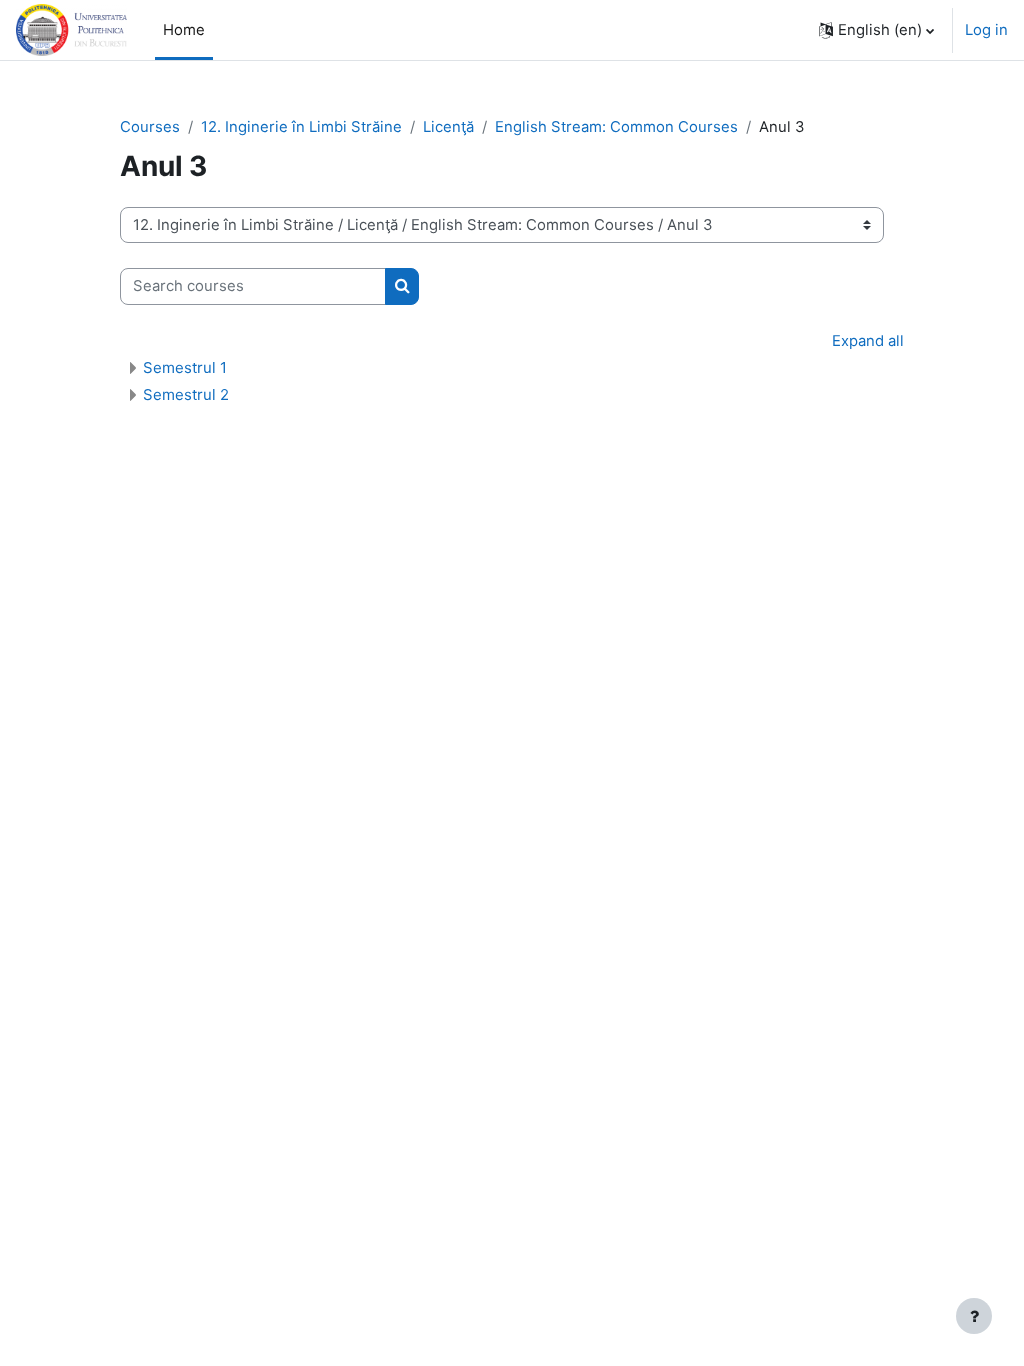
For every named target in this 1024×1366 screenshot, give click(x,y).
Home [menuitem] (184, 30)
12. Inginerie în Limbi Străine (301, 127)
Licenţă (448, 127)
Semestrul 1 (185, 367)
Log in (986, 30)
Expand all (868, 341)
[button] (876, 30)
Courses (150, 127)
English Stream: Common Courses (616, 127)
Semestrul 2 (186, 394)
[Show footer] (974, 1316)
